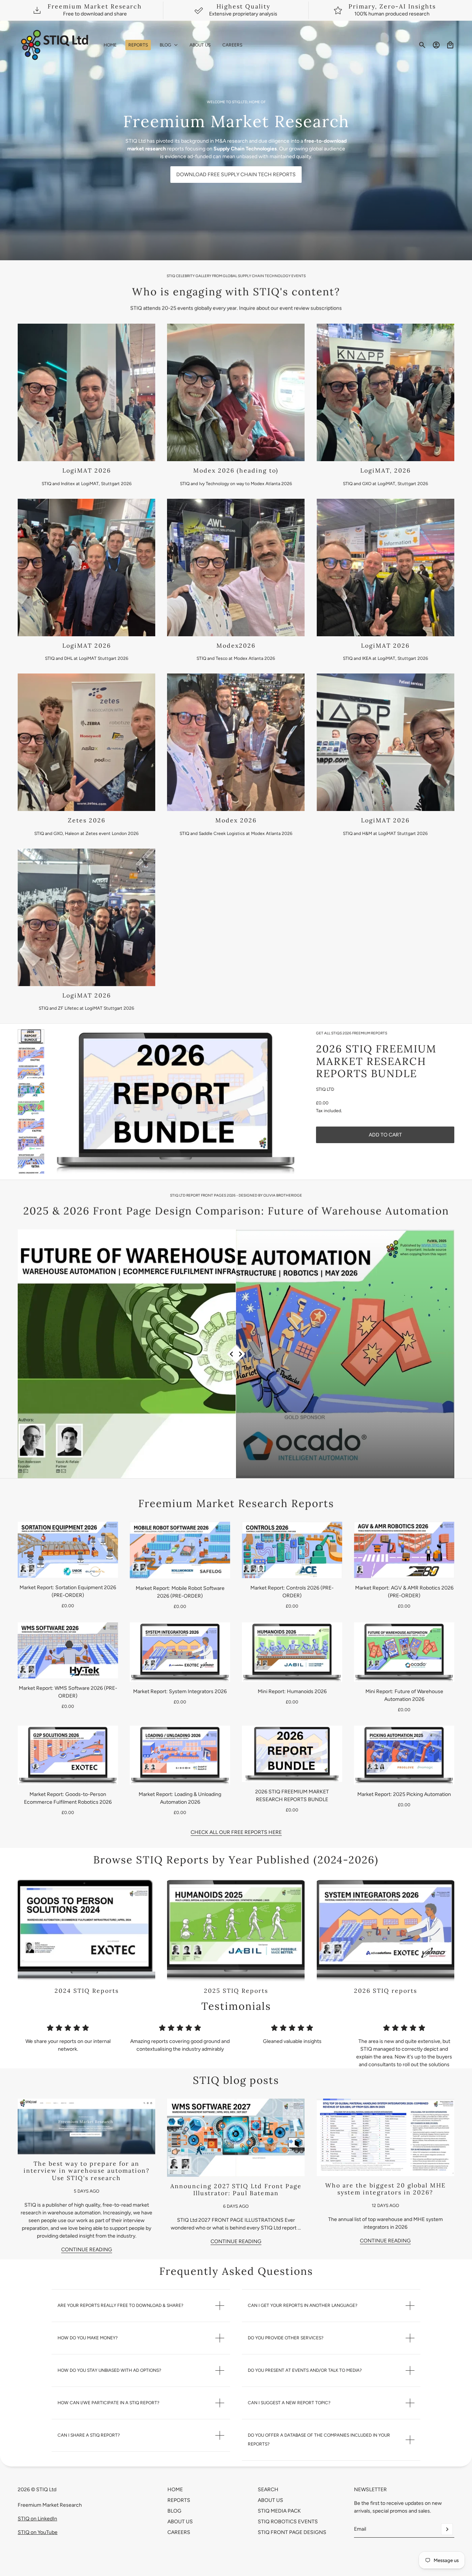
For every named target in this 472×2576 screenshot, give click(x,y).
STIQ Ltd (325, 1090)
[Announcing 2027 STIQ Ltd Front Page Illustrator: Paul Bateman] (236, 2138)
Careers (179, 2532)
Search (268, 2490)
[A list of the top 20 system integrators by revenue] (386, 2137)
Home (175, 2490)
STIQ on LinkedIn (37, 2519)
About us (270, 2500)
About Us (180, 2522)
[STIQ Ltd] (55, 45)
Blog (174, 2511)
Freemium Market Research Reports (236, 1503)
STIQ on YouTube (38, 2532)
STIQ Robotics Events (288, 2522)
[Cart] (450, 45)
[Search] (422, 45)
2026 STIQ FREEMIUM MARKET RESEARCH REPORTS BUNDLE (376, 1061)
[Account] (436, 45)
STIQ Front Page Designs (292, 2532)
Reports (179, 2500)
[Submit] (447, 2529)
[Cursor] (236, 1354)
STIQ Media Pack (279, 2511)
